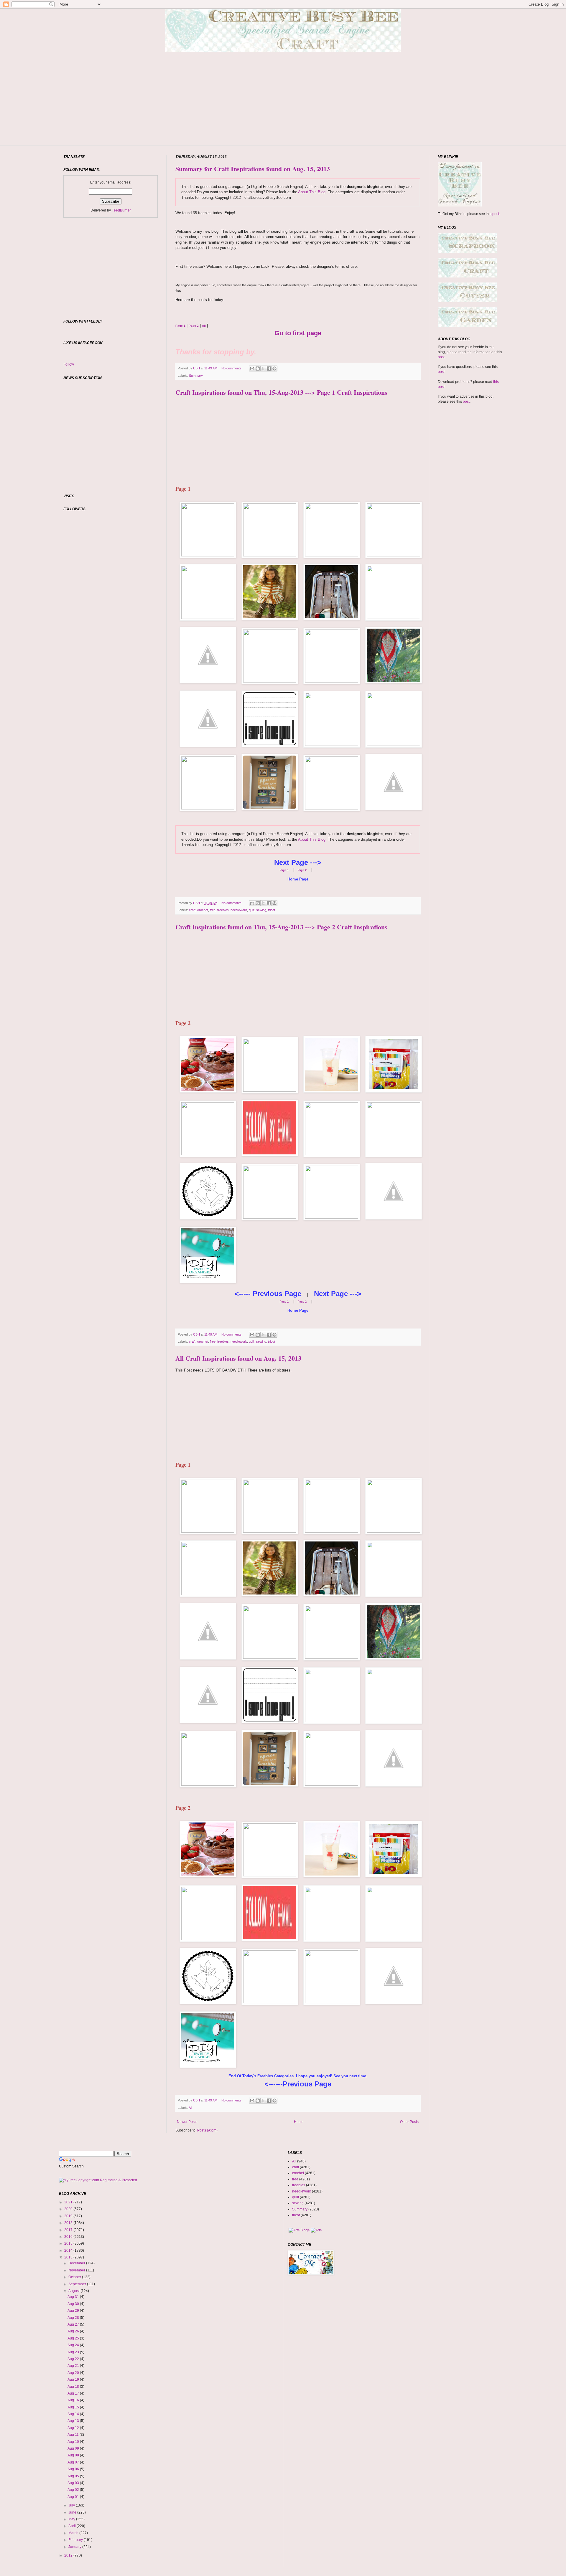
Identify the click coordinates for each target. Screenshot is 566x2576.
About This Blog (312, 192)
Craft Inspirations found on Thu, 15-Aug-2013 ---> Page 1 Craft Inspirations (281, 392)
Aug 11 (74, 2435)
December (77, 2263)
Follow (69, 364)
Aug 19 (74, 2380)
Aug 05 (74, 2476)
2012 (69, 2555)
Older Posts (409, 2122)
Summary (196, 376)
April (73, 2526)
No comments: (232, 368)
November (77, 2270)
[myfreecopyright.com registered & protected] (98, 2180)
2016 (69, 2237)
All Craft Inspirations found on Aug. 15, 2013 (238, 1358)
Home (299, 2122)
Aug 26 (74, 2331)
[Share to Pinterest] (274, 369)
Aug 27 (74, 2324)
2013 (69, 2257)
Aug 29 (74, 2311)
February (76, 2540)
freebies (223, 910)
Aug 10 (74, 2442)
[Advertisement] (283, 108)
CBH (197, 368)
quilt (252, 910)
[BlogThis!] (258, 369)
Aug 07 (74, 2462)
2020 (69, 2209)
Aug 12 (74, 2428)
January (75, 2547)
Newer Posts (187, 2122)
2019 (69, 2216)
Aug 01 (74, 2497)
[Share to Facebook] (269, 369)
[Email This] (252, 369)
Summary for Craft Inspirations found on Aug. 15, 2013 (253, 169)
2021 (69, 2202)
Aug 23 (74, 2352)
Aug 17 (74, 2393)
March (74, 2533)
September (78, 2284)
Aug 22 (74, 2359)
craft (192, 910)
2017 (69, 2230)
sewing (261, 910)
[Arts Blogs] (299, 2230)
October (75, 2277)
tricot (272, 910)
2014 (69, 2251)
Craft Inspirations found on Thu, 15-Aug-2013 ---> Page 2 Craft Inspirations (281, 927)
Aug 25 (74, 2338)
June (73, 2512)
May (72, 2519)
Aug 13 (74, 2421)
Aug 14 (74, 2414)
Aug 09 (74, 2448)
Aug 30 (74, 2304)
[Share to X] (263, 369)
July (72, 2505)
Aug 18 (74, 2387)
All (190, 2108)
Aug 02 (74, 2490)
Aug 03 (74, 2483)
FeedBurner (121, 210)
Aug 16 (74, 2400)
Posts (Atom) (207, 2130)
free (213, 910)
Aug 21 (74, 2366)
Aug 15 (74, 2407)
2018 (69, 2223)
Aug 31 (74, 2297)
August (74, 2291)
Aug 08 (74, 2455)
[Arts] (316, 2230)
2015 (69, 2243)
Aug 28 (74, 2318)
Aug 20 (74, 2373)
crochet (203, 910)
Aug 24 (74, 2345)
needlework (239, 910)
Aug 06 (74, 2469)
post (496, 214)
